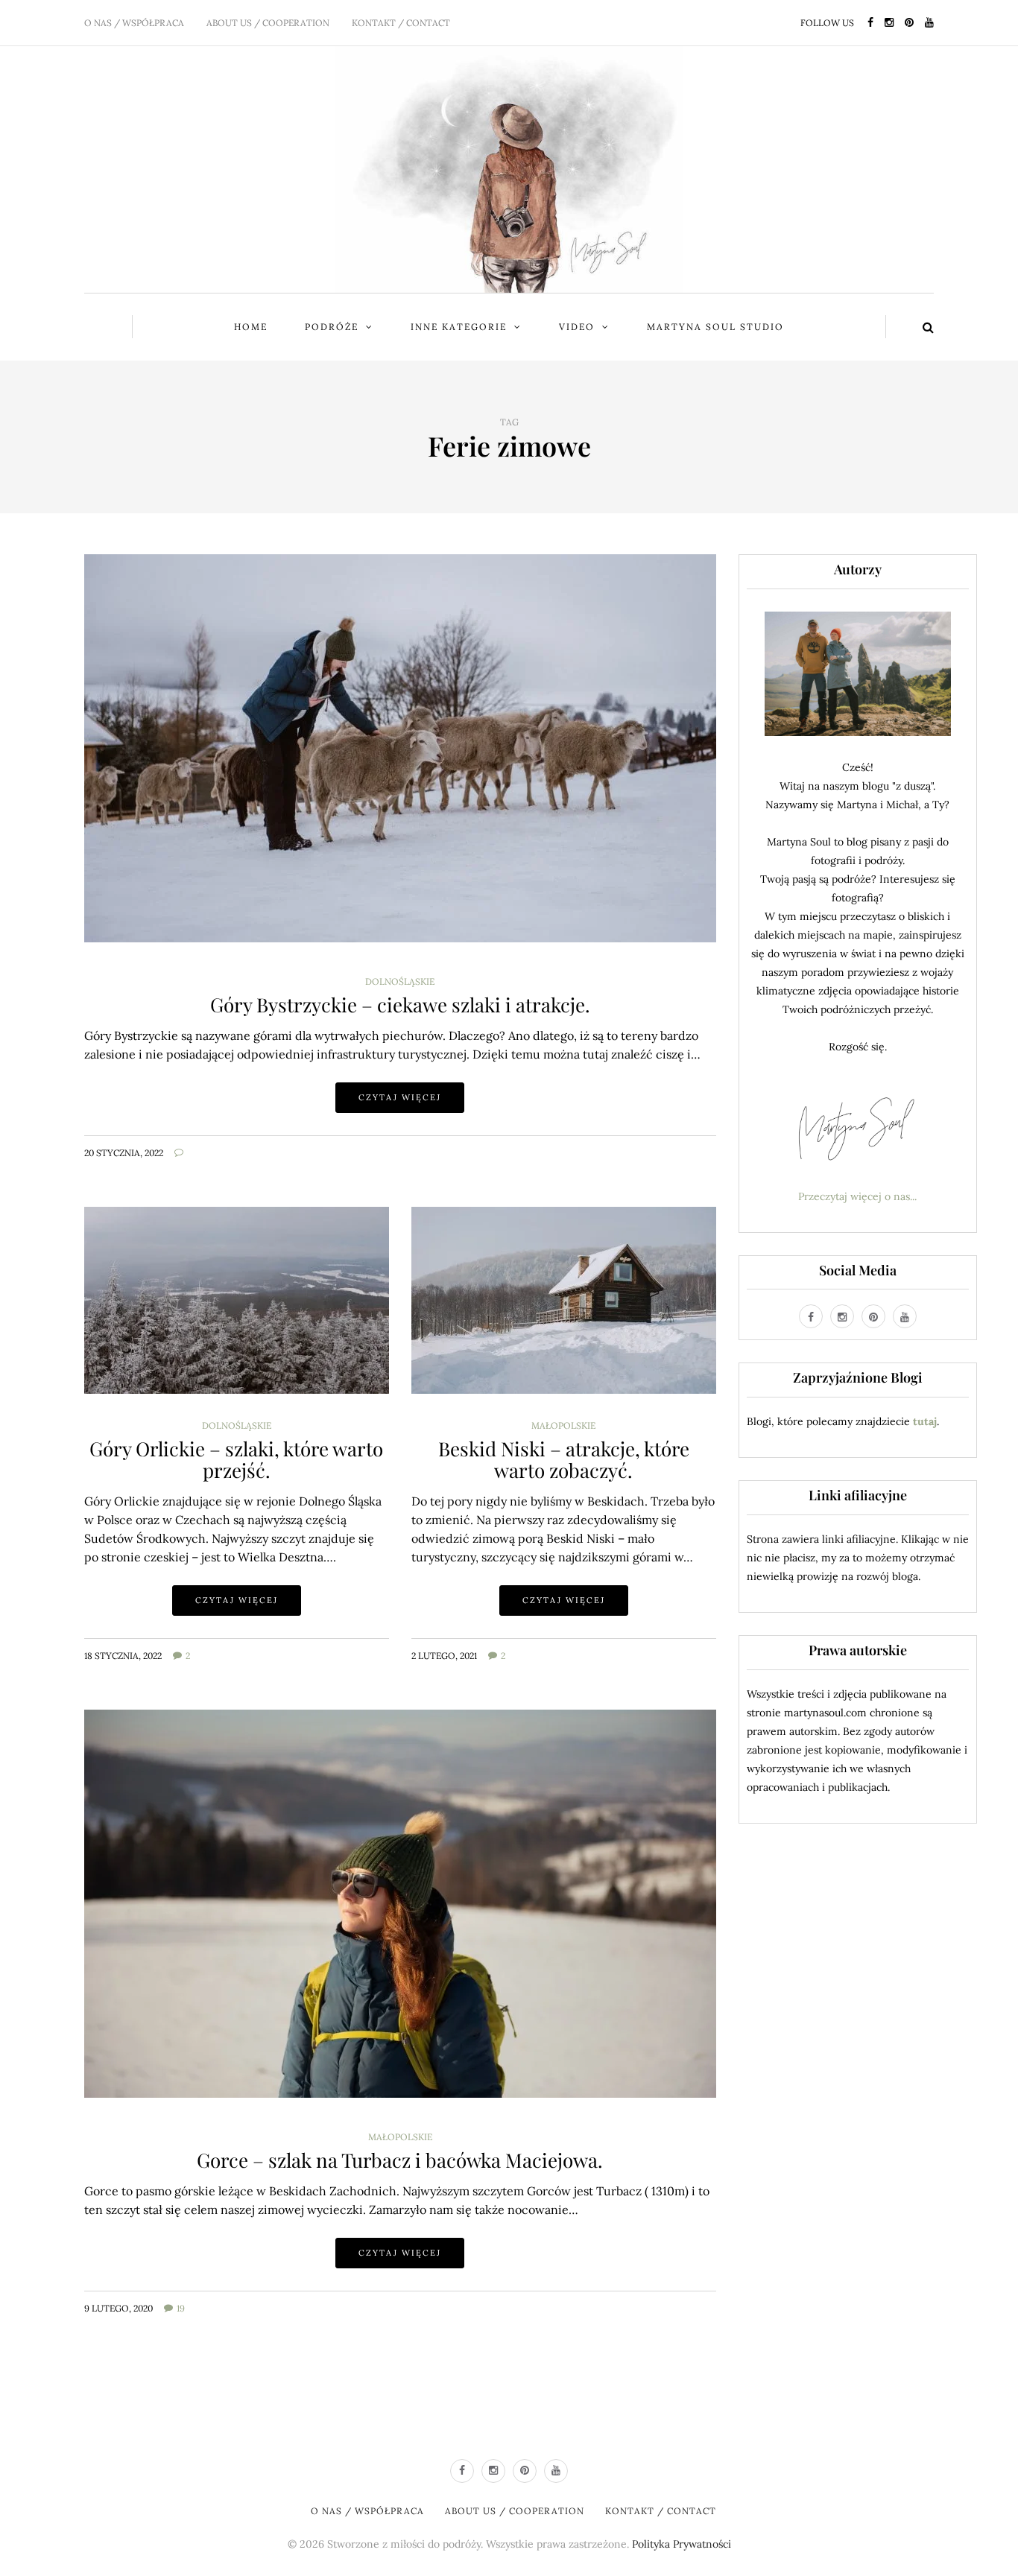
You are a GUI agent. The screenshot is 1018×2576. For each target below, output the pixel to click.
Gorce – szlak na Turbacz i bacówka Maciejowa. (400, 2160)
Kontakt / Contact (401, 23)
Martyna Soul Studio (715, 327)
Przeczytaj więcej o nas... (857, 1196)
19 (181, 2308)
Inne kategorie (459, 327)
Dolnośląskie (400, 982)
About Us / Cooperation (268, 23)
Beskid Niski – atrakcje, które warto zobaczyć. (564, 1459)
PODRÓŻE (332, 327)
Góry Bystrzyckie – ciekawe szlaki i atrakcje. (400, 1005)
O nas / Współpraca (134, 23)
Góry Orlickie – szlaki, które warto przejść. (236, 1459)
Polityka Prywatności (682, 2544)
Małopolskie (563, 1426)
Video (577, 327)
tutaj (925, 1421)
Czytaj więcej (400, 1097)
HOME (251, 327)
